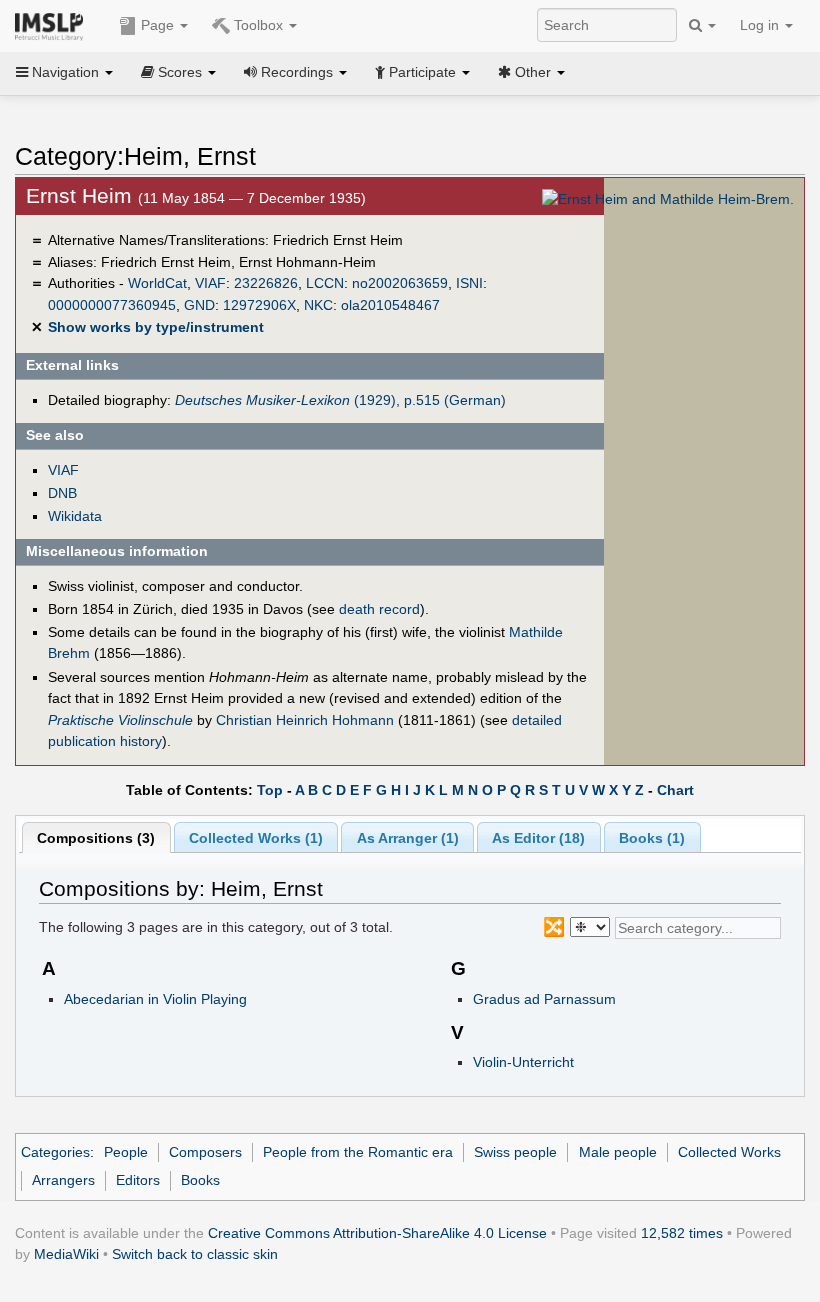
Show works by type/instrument (156, 327)
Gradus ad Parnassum (544, 999)
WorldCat (157, 283)
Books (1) (652, 838)
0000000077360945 (112, 305)
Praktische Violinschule (120, 720)
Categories (55, 1152)
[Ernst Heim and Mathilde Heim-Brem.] (668, 198)
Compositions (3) (96, 838)
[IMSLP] (53, 25)
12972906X (259, 305)
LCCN (325, 283)
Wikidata (75, 516)
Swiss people (515, 1152)
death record (379, 609)
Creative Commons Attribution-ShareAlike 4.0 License (377, 1233)
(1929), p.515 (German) (340, 400)
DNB (62, 493)
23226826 (266, 283)
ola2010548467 (390, 305)
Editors (138, 1180)
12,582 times (682, 1233)
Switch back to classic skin (195, 1254)
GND (199, 305)
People (126, 1152)
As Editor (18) (538, 838)
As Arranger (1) (408, 838)
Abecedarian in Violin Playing (155, 999)
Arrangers (63, 1180)
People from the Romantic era (358, 1152)
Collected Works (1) (256, 838)
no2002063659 (400, 283)
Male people (618, 1152)
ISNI (469, 283)
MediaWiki (66, 1254)
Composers (205, 1152)
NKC (318, 305)
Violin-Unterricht (523, 1062)
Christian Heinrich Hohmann (305, 720)
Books (200, 1180)
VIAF (210, 283)
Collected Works (729, 1152)
